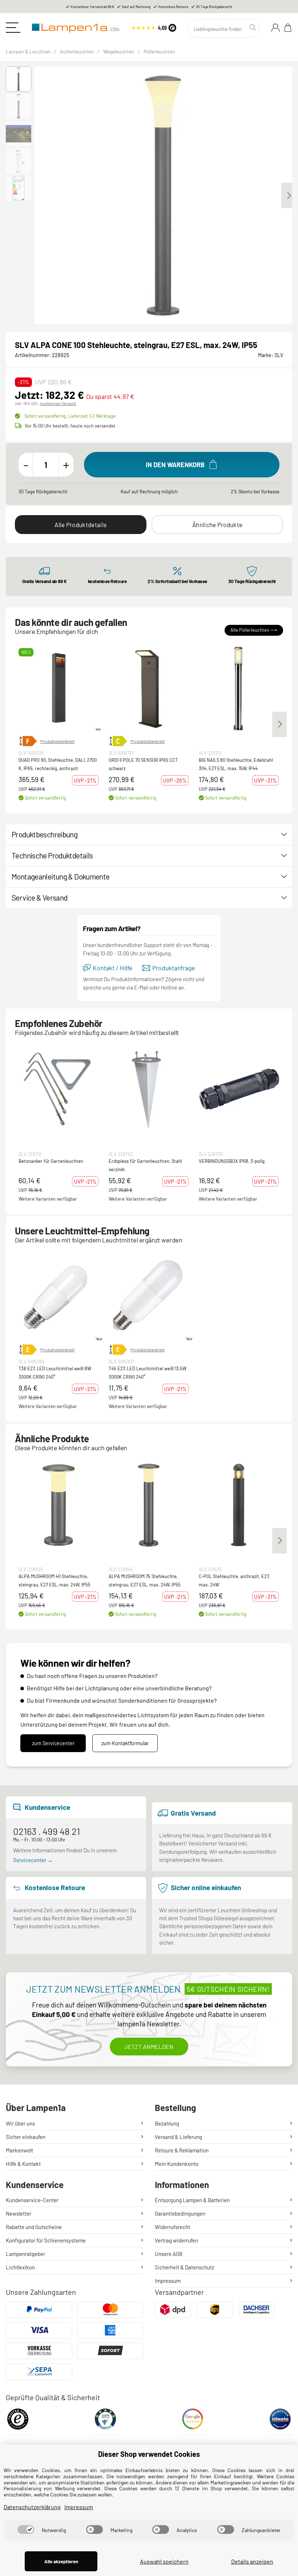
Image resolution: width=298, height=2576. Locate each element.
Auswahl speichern (164, 2561)
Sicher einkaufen (26, 2137)
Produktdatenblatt (57, 741)
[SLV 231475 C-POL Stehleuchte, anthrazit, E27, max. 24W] (239, 1504)
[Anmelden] (275, 28)
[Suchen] (254, 28)
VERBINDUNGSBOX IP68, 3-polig (232, 1161)
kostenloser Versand (58, 403)
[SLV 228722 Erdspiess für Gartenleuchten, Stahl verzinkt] (149, 1089)
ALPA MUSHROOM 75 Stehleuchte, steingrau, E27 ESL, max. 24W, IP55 (145, 1580)
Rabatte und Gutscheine (34, 2227)
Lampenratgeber (25, 2254)
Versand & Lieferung (178, 2137)
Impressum (168, 2281)
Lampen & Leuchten (28, 51)
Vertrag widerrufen (176, 2240)
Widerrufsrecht (172, 2227)
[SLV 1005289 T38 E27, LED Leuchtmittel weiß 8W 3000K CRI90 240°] (59, 1297)
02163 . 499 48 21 (47, 1831)
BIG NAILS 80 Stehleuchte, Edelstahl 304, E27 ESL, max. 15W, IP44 (236, 764)
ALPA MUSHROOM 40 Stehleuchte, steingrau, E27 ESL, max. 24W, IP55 (55, 1580)
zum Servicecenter (53, 1743)
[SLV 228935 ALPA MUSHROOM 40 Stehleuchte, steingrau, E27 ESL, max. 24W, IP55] (59, 1504)
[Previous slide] (38, 195)
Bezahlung (167, 2123)
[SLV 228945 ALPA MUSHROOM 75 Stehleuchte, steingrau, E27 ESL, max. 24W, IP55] (149, 1504)
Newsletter (19, 2213)
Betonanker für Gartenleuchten (51, 1161)
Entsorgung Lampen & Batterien (192, 2200)
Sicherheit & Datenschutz (185, 2267)
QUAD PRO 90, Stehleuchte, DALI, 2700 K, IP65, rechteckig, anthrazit (58, 764)
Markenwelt (19, 2150)
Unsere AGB (169, 2254)
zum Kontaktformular (125, 1743)
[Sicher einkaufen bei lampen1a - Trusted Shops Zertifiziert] (18, 2421)
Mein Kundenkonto (177, 2164)
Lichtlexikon (20, 2267)
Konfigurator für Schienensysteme (46, 2240)
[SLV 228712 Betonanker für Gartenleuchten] (59, 1089)
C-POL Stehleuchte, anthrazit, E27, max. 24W (234, 1580)
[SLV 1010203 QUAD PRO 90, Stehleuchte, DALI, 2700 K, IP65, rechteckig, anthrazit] (59, 688)
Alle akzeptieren (61, 2561)
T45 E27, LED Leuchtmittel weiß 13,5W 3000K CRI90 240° (148, 1372)
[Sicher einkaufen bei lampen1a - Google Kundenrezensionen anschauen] (193, 2421)
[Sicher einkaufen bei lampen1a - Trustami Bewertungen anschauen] (105, 2421)
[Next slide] (289, 195)
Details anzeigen (252, 2561)
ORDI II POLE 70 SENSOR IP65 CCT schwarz (143, 764)
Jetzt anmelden (149, 2047)
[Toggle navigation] (13, 28)
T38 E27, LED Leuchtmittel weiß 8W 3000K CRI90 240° (55, 1372)
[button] (19, 79)
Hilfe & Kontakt (23, 2164)
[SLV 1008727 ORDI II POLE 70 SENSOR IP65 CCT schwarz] (149, 688)
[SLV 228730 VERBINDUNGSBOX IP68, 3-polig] (239, 1089)
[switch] (26, 2530)
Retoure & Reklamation (182, 2150)
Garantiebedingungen (180, 2213)
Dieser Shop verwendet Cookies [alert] (149, 2454)
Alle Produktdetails (80, 525)
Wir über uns (20, 2123)
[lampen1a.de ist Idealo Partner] (280, 2421)
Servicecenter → (33, 1860)
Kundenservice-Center (32, 2200)
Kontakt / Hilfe (112, 968)
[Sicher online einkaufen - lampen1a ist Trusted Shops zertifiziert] (154, 27)
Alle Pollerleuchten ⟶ (254, 630)
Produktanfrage (174, 968)
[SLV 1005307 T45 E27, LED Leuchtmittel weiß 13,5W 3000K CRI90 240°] (149, 1297)
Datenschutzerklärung (32, 2507)
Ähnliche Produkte (217, 525)
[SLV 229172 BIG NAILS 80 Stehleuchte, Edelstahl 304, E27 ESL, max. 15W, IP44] (239, 688)
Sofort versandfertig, (70, 416)
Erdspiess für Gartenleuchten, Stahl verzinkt (145, 1165)
